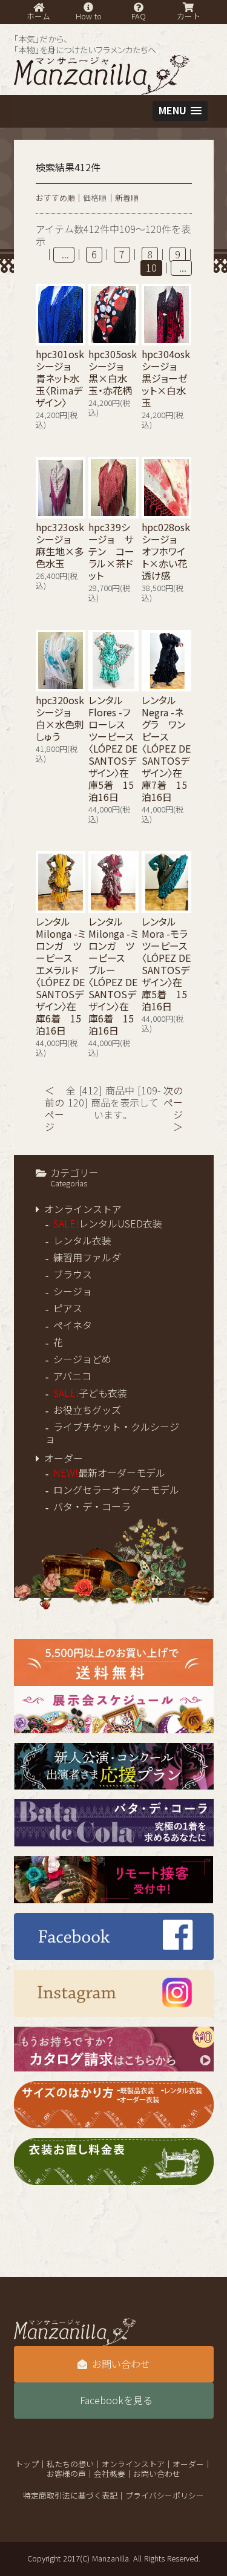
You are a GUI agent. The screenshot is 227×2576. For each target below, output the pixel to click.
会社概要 (110, 2474)
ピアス (68, 1309)
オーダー (64, 1459)
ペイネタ (73, 1326)
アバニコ (72, 1376)
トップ (27, 2464)
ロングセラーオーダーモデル (116, 1490)
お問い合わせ (121, 2364)
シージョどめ (82, 1359)
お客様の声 (66, 2474)
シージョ (73, 1292)
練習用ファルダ (87, 1258)
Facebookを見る (116, 2401)
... (64, 255)
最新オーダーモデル (109, 1473)
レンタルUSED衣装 (108, 1224)
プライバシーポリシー (165, 2496)
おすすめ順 (55, 198)
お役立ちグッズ (87, 1410)
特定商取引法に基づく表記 (70, 2496)
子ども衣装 (90, 1393)
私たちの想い (70, 2464)
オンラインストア (83, 1209)
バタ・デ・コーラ (92, 1507)
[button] (180, 111)
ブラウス (73, 1275)
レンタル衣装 (82, 1241)
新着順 (127, 198)
